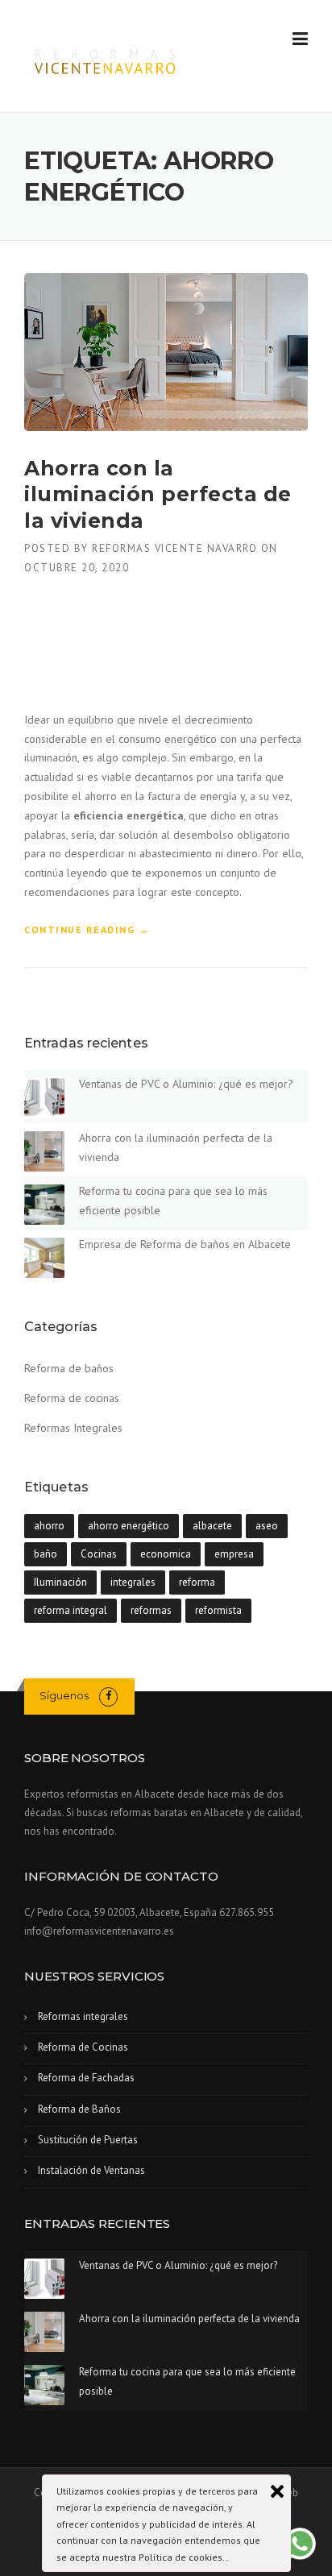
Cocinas (99, 1554)
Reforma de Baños (79, 2109)
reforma (197, 1582)
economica (166, 1554)
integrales (133, 1582)
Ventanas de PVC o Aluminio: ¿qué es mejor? (186, 1084)
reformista (218, 1610)
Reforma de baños (69, 1368)
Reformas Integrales (73, 1428)
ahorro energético (129, 1526)
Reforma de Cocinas (83, 2047)
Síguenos (64, 1695)
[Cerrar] (277, 2491)
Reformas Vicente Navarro (174, 548)
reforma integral (71, 1610)
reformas (151, 1610)
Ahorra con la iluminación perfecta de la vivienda (158, 494)
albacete (212, 1526)
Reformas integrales (83, 2016)
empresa (234, 1554)
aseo (267, 1526)
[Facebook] (108, 1696)
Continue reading (87, 930)
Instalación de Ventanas (91, 2170)
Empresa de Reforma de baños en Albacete (185, 1244)
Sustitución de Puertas (88, 2140)
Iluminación (60, 1582)
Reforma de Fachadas (86, 2078)
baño (46, 1554)
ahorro (49, 1526)
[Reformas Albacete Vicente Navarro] (106, 57)
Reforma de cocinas (72, 1398)
